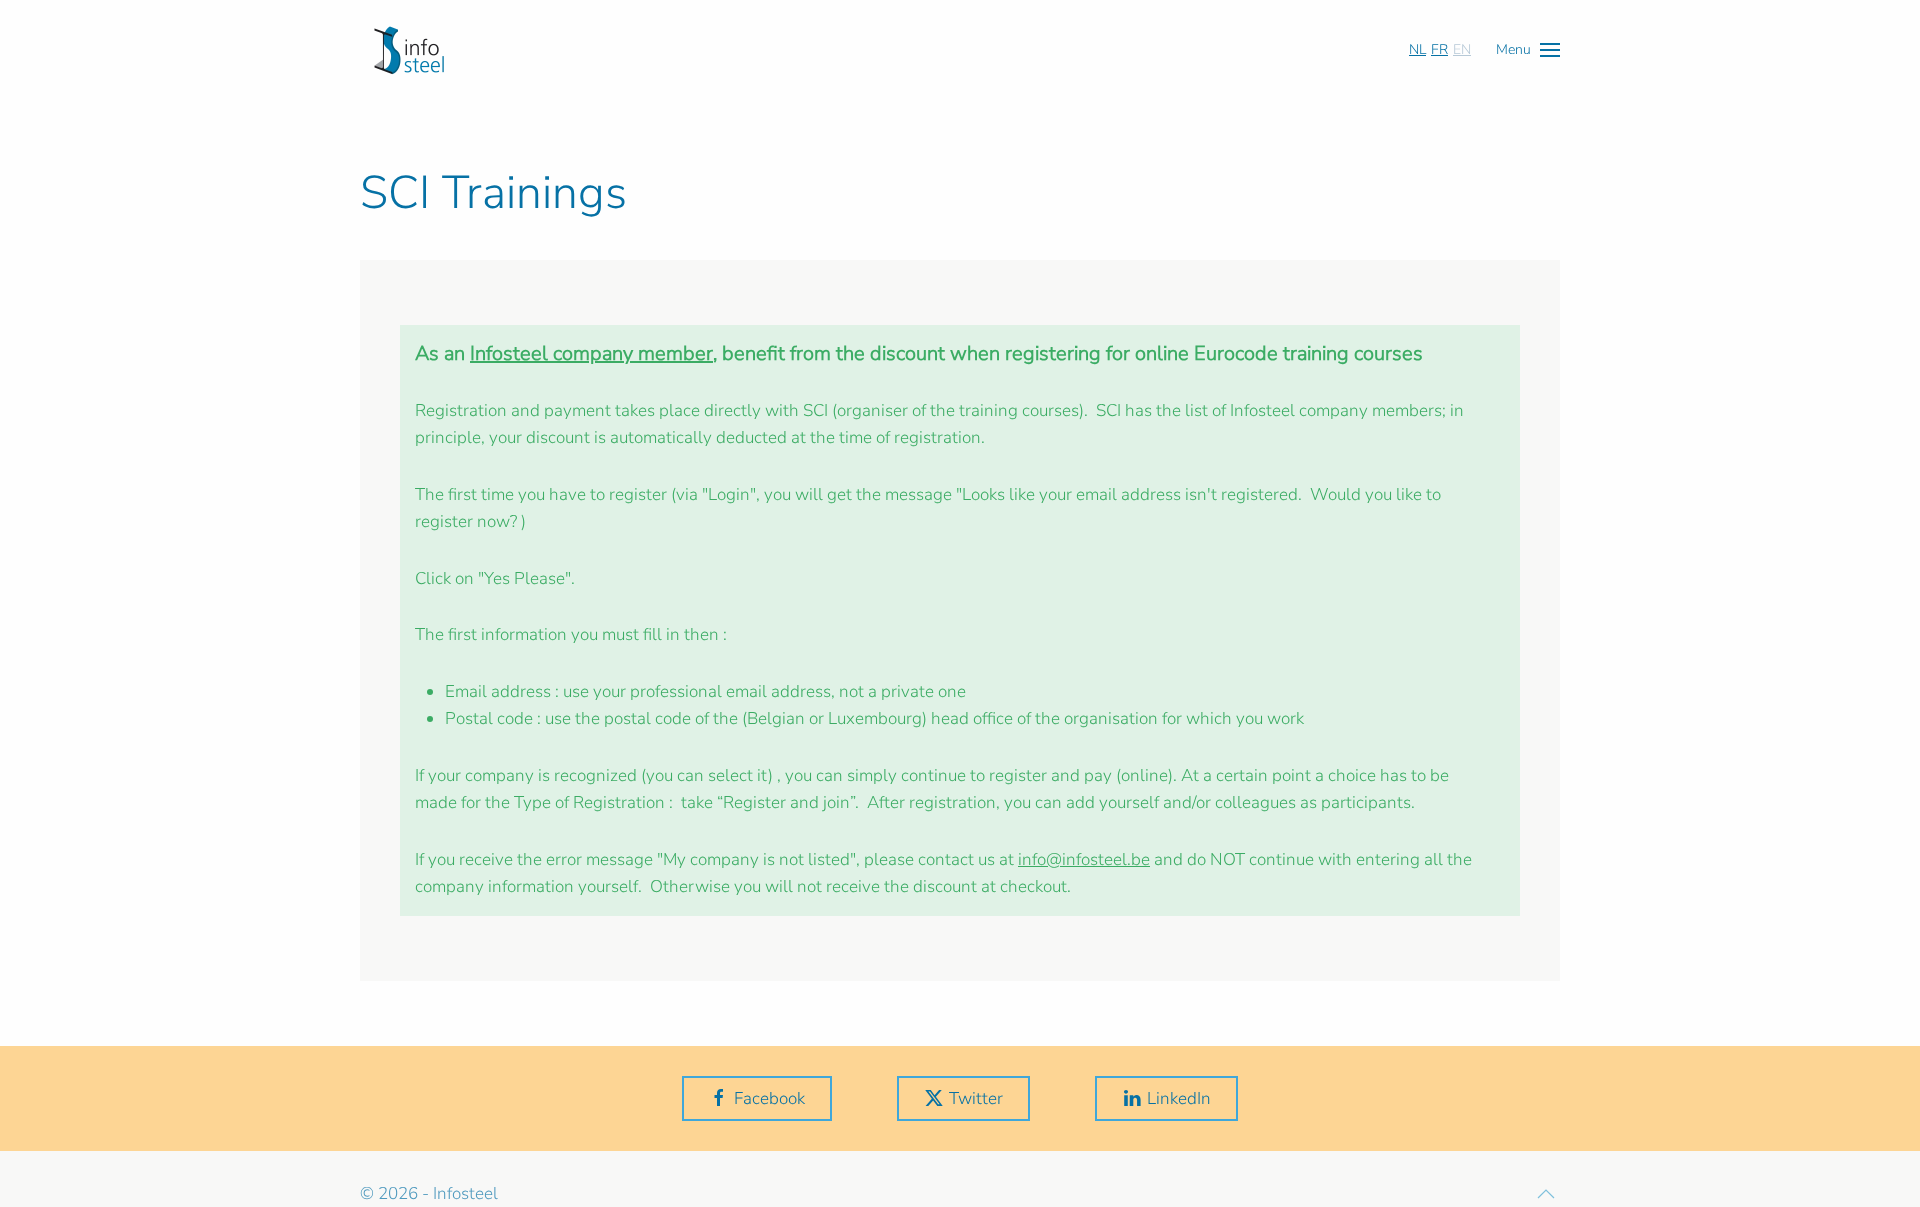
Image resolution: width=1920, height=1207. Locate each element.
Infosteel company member (591, 353)
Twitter (976, 1098)
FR (1439, 49)
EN (1462, 49)
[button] (1528, 49)
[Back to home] (409, 50)
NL (1417, 49)
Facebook (769, 1098)
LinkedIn (1179, 1098)
